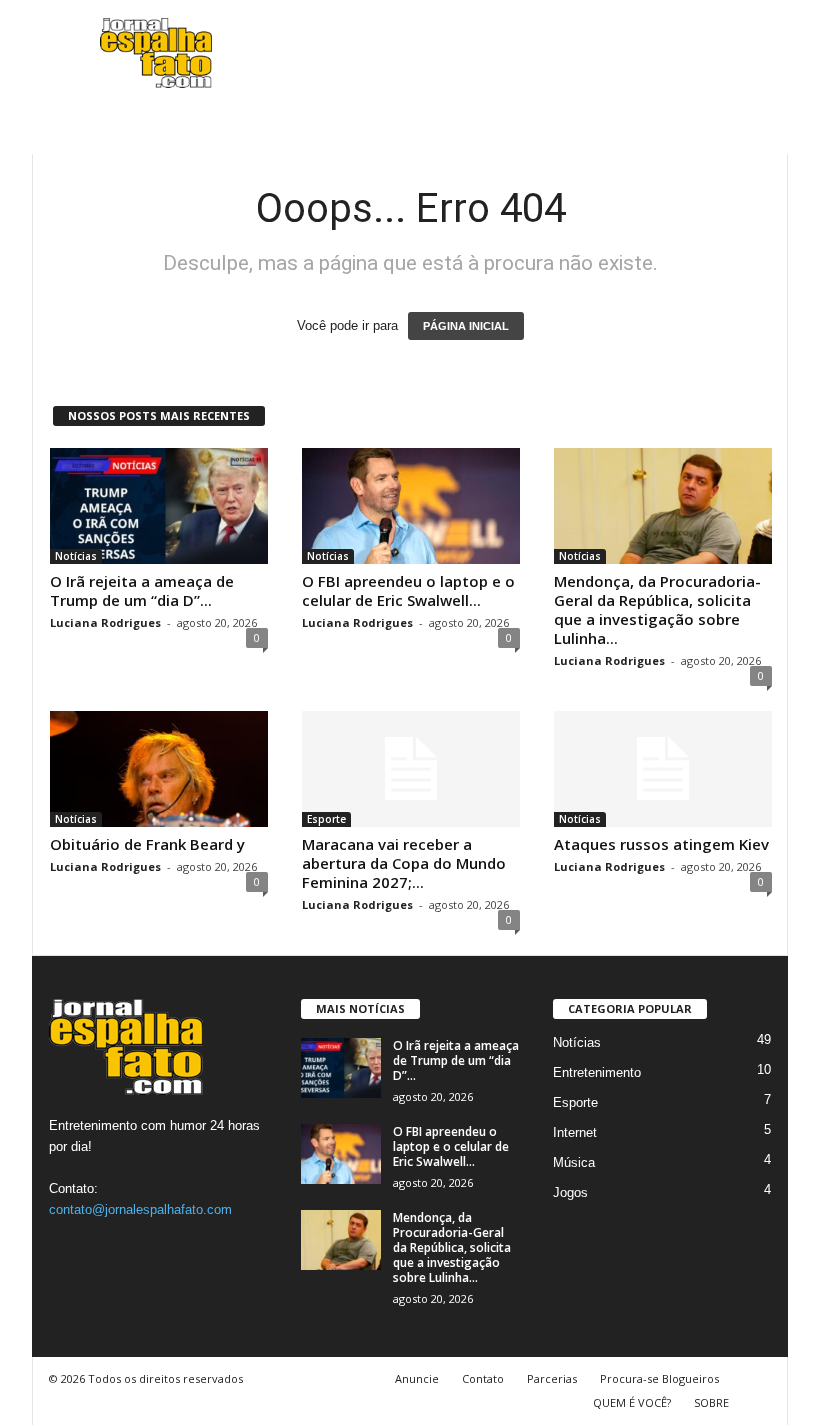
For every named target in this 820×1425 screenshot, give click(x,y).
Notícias (76, 556)
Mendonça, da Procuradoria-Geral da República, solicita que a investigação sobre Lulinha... (657, 609)
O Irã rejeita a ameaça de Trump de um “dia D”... (142, 590)
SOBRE (711, 1402)
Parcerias (552, 1378)
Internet (575, 1132)
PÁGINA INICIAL (466, 326)
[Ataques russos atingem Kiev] (663, 769)
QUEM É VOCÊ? (632, 1402)
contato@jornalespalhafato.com (140, 1209)
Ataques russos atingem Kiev (661, 844)
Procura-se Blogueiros (659, 1378)
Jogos (570, 1192)
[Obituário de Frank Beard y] (159, 769)
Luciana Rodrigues (105, 622)
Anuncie (417, 1378)
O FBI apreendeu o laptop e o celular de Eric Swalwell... (408, 590)
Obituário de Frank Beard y (147, 844)
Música (574, 1162)
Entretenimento (597, 1072)
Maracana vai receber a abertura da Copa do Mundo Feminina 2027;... (404, 863)
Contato (483, 1378)
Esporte (326, 819)
